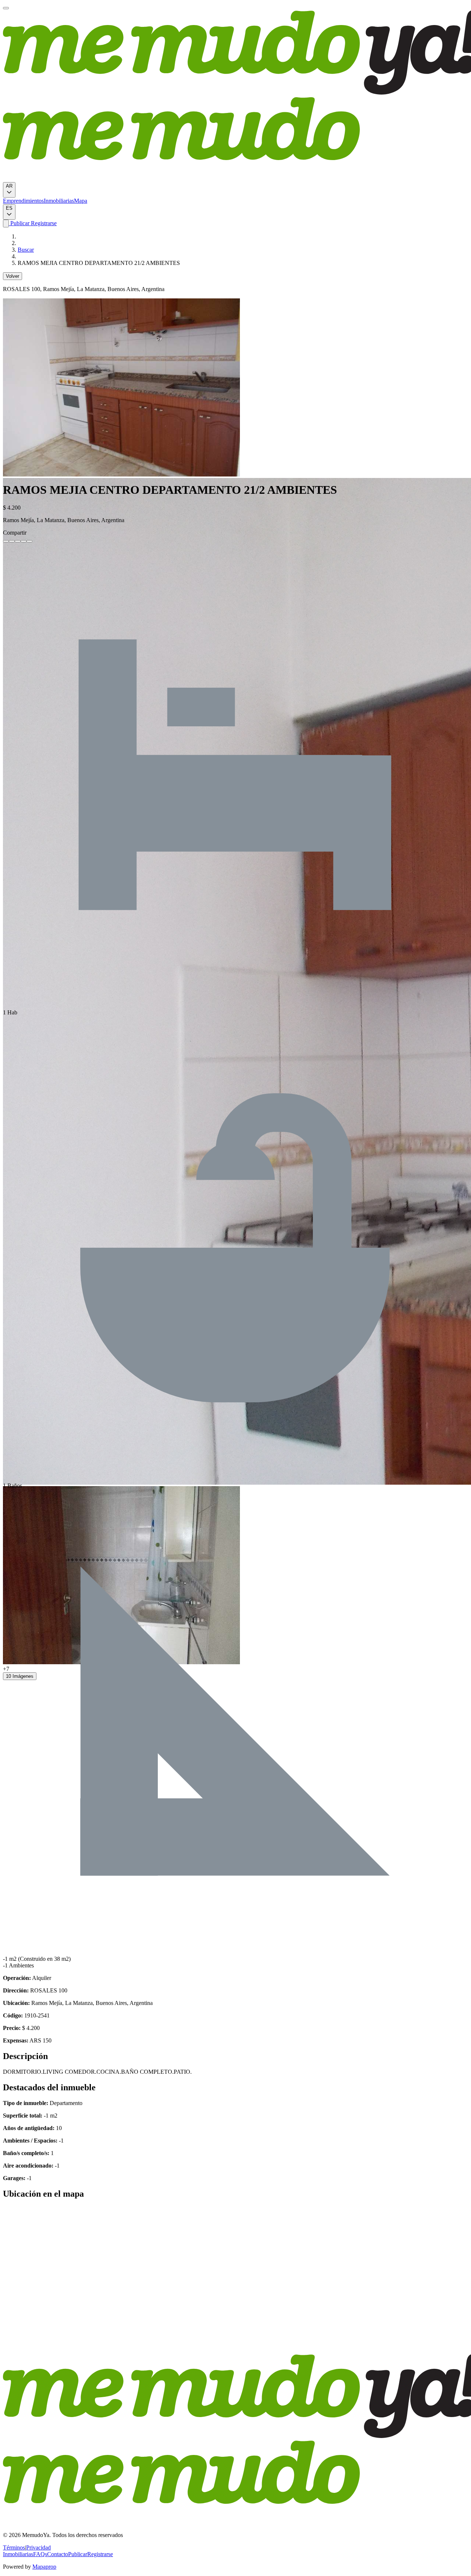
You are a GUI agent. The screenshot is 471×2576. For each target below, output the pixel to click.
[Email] (29, 541)
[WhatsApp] (24, 541)
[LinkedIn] (18, 541)
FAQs (40, 2554)
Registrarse (43, 223)
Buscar (26, 250)
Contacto (58, 2554)
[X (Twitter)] (12, 541)
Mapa (81, 201)
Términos (14, 2547)
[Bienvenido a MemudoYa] (6, 8)
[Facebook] (6, 541)
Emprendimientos (23, 201)
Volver (13, 276)
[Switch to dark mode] (6, 224)
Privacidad (38, 2547)
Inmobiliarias (59, 201)
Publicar (19, 223)
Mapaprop (44, 2567)
